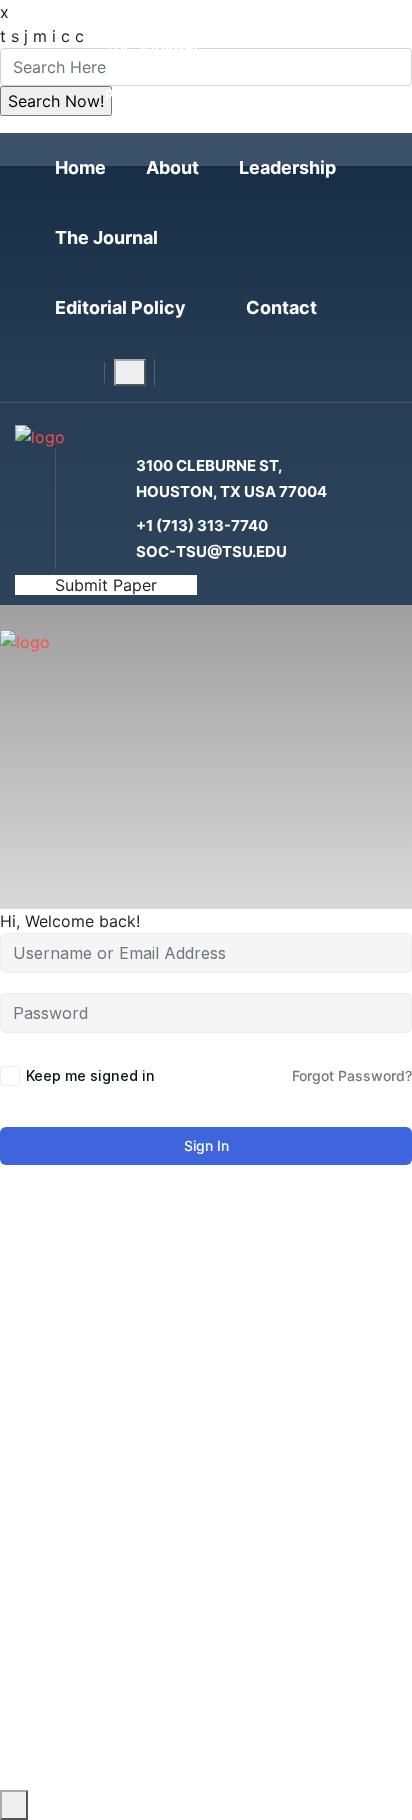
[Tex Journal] (40, 436)
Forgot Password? (352, 1075)
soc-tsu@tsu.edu (211, 551)
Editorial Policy (120, 307)
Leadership (287, 167)
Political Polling (174, 94)
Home (80, 167)
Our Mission (136, 1742)
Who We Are (137, 1547)
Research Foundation (190, 70)
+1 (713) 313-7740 (202, 525)
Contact (281, 307)
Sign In (206, 1145)
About (172, 167)
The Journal (153, 46)
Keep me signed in (90, 1075)
